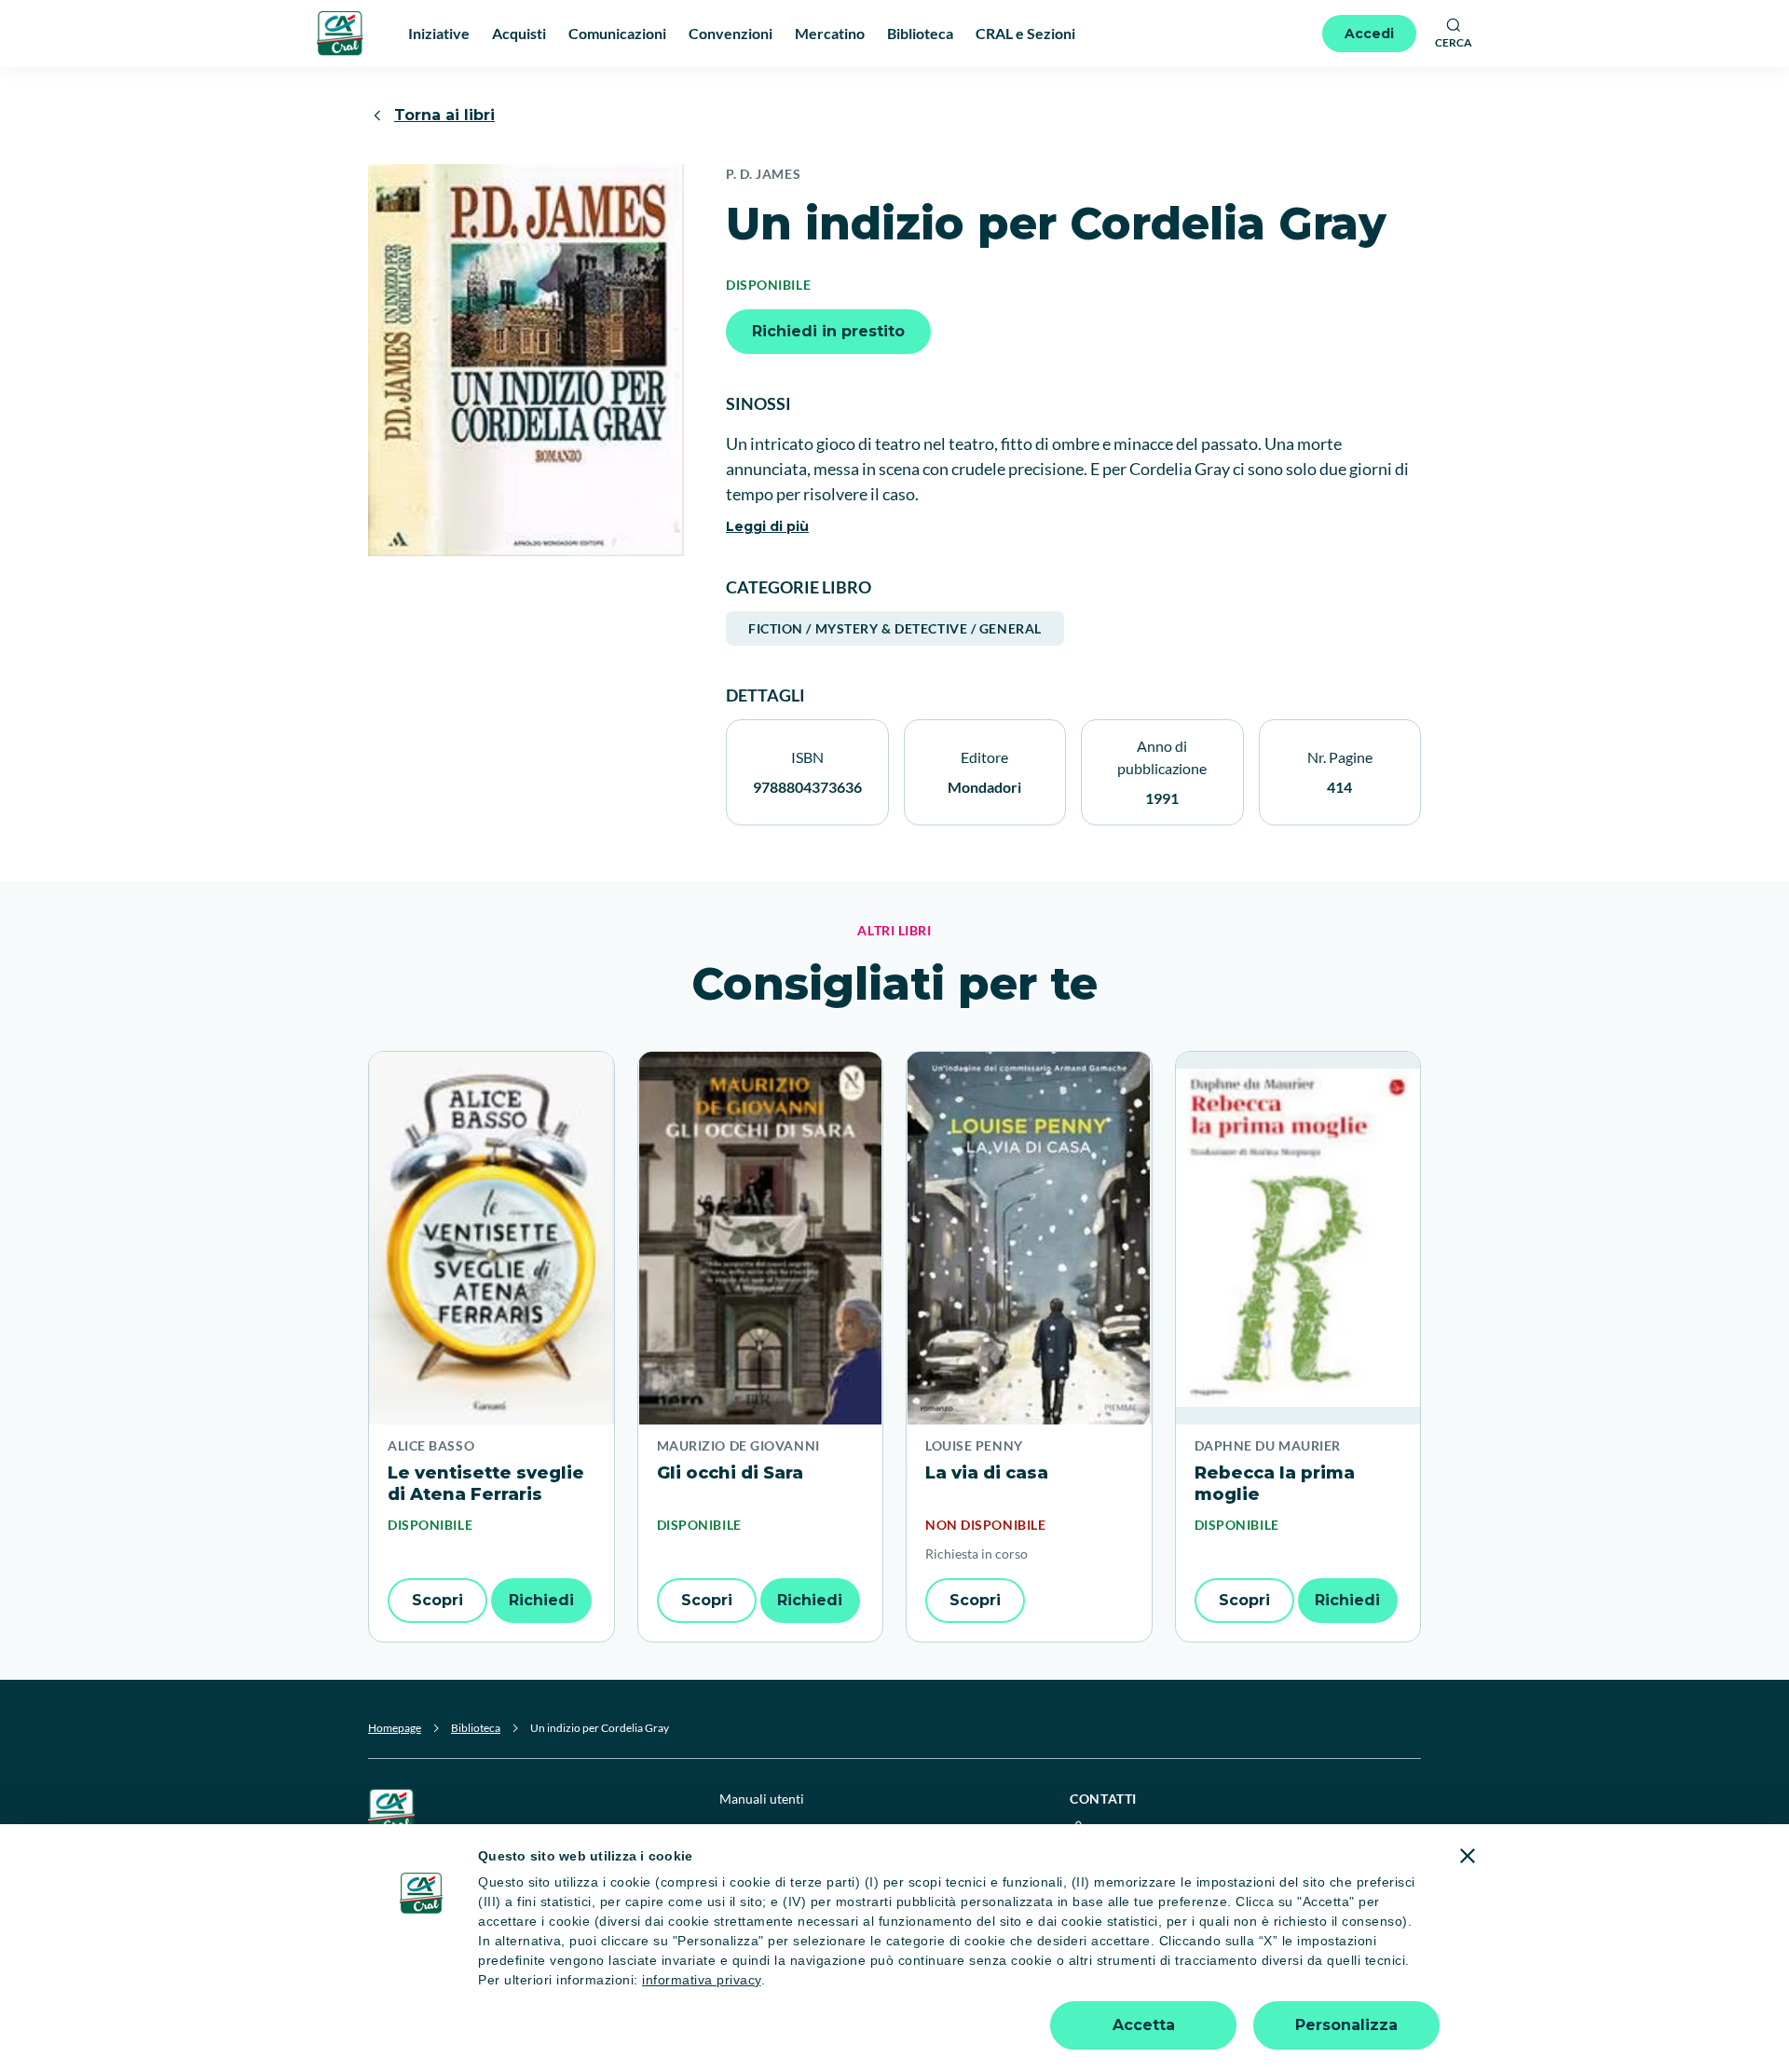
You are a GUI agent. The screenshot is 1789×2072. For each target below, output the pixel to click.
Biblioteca (476, 1728)
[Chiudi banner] (1468, 1856)
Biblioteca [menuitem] (920, 33)
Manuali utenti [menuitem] (762, 1799)
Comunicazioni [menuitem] (617, 33)
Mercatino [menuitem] (830, 33)
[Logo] (340, 33)
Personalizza (1346, 2025)
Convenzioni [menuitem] (731, 33)
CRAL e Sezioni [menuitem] (1025, 33)
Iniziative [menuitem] (439, 33)
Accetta (1144, 2025)
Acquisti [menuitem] (519, 33)
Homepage (395, 1728)
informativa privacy (702, 1980)
